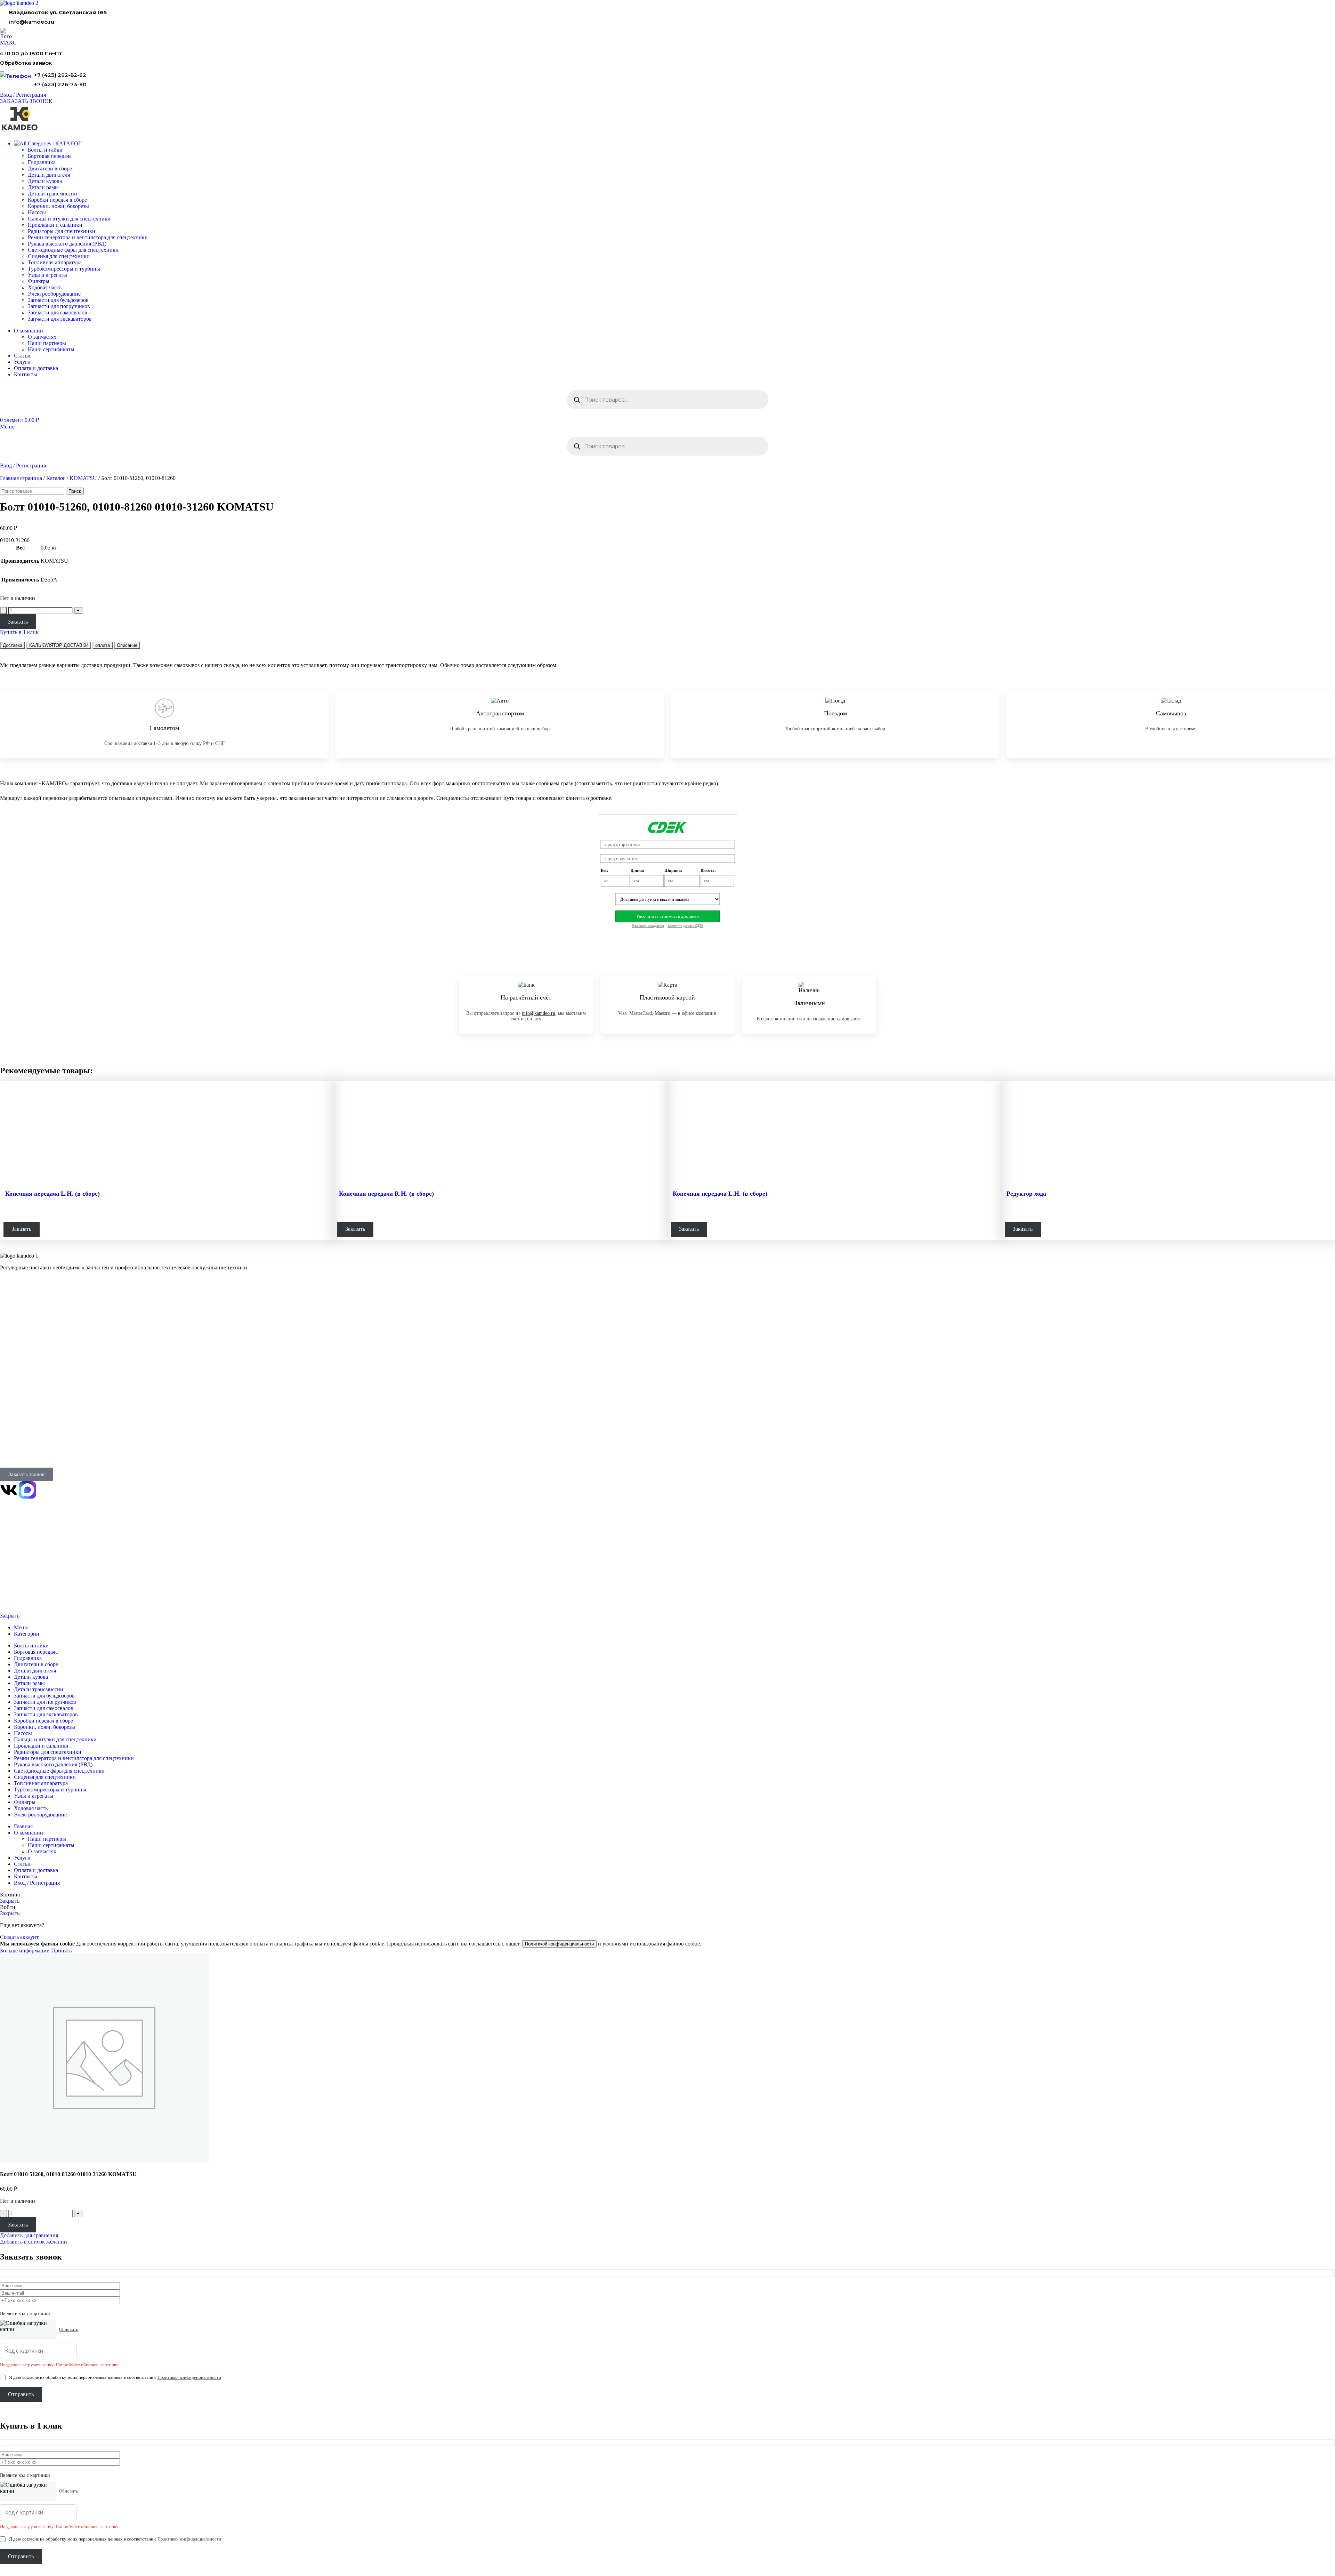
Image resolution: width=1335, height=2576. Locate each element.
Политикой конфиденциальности (559, 1944)
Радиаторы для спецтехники (62, 231)
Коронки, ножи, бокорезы (58, 206)
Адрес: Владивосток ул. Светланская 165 (43, 1445)
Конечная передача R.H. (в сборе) (386, 1194)
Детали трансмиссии (52, 194)
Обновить (69, 2329)
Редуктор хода (1026, 1194)
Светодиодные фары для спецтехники (73, 250)
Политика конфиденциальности (27, 1574)
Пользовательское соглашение (26, 1598)
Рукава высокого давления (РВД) (67, 244)
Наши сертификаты (51, 349)
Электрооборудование (54, 294)
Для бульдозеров (17, 1312)
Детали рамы (43, 187)
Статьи (7, 1401)
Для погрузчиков (18, 1321)
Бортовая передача (50, 156)
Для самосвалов (17, 1330)
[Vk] (9, 1490)
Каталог (56, 478)
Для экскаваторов (18, 1339)
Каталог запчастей (22, 1302)
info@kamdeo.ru (32, 22)
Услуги (8, 1348)
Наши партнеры (47, 343)
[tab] (13, 645)
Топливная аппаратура (55, 262)
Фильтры (39, 281)
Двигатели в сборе (50, 168)
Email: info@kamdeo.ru (24, 1454)
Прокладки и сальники (55, 225)
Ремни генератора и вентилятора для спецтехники (88, 237)
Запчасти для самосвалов (58, 312)
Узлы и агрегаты (47, 275)
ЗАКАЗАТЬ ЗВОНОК (26, 101)
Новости (9, 1392)
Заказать (18, 622)
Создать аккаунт (19, 1937)
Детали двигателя (49, 175)
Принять (61, 1951)
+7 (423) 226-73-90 (60, 84)
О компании (15, 1364)
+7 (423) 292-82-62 (60, 75)
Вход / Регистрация (37, 1883)
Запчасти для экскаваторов (60, 319)
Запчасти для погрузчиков (59, 306)
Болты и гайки (45, 150)
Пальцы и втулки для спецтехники (69, 219)
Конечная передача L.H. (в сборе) (52, 1194)
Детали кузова (45, 181)
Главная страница (21, 478)
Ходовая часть (45, 287)
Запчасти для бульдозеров (58, 300)
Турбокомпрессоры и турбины (64, 269)
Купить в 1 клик (19, 632)
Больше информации (26, 1951)
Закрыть (10, 1616)
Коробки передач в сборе (57, 200)
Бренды (8, 1410)
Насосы (37, 212)
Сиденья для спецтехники (59, 256)
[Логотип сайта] (19, 3)
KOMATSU (83, 478)
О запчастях (42, 337)
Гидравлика (42, 162)
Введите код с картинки (25, 2314)
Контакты (10, 1374)
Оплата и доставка (19, 1383)
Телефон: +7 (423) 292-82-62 (30, 1435)
